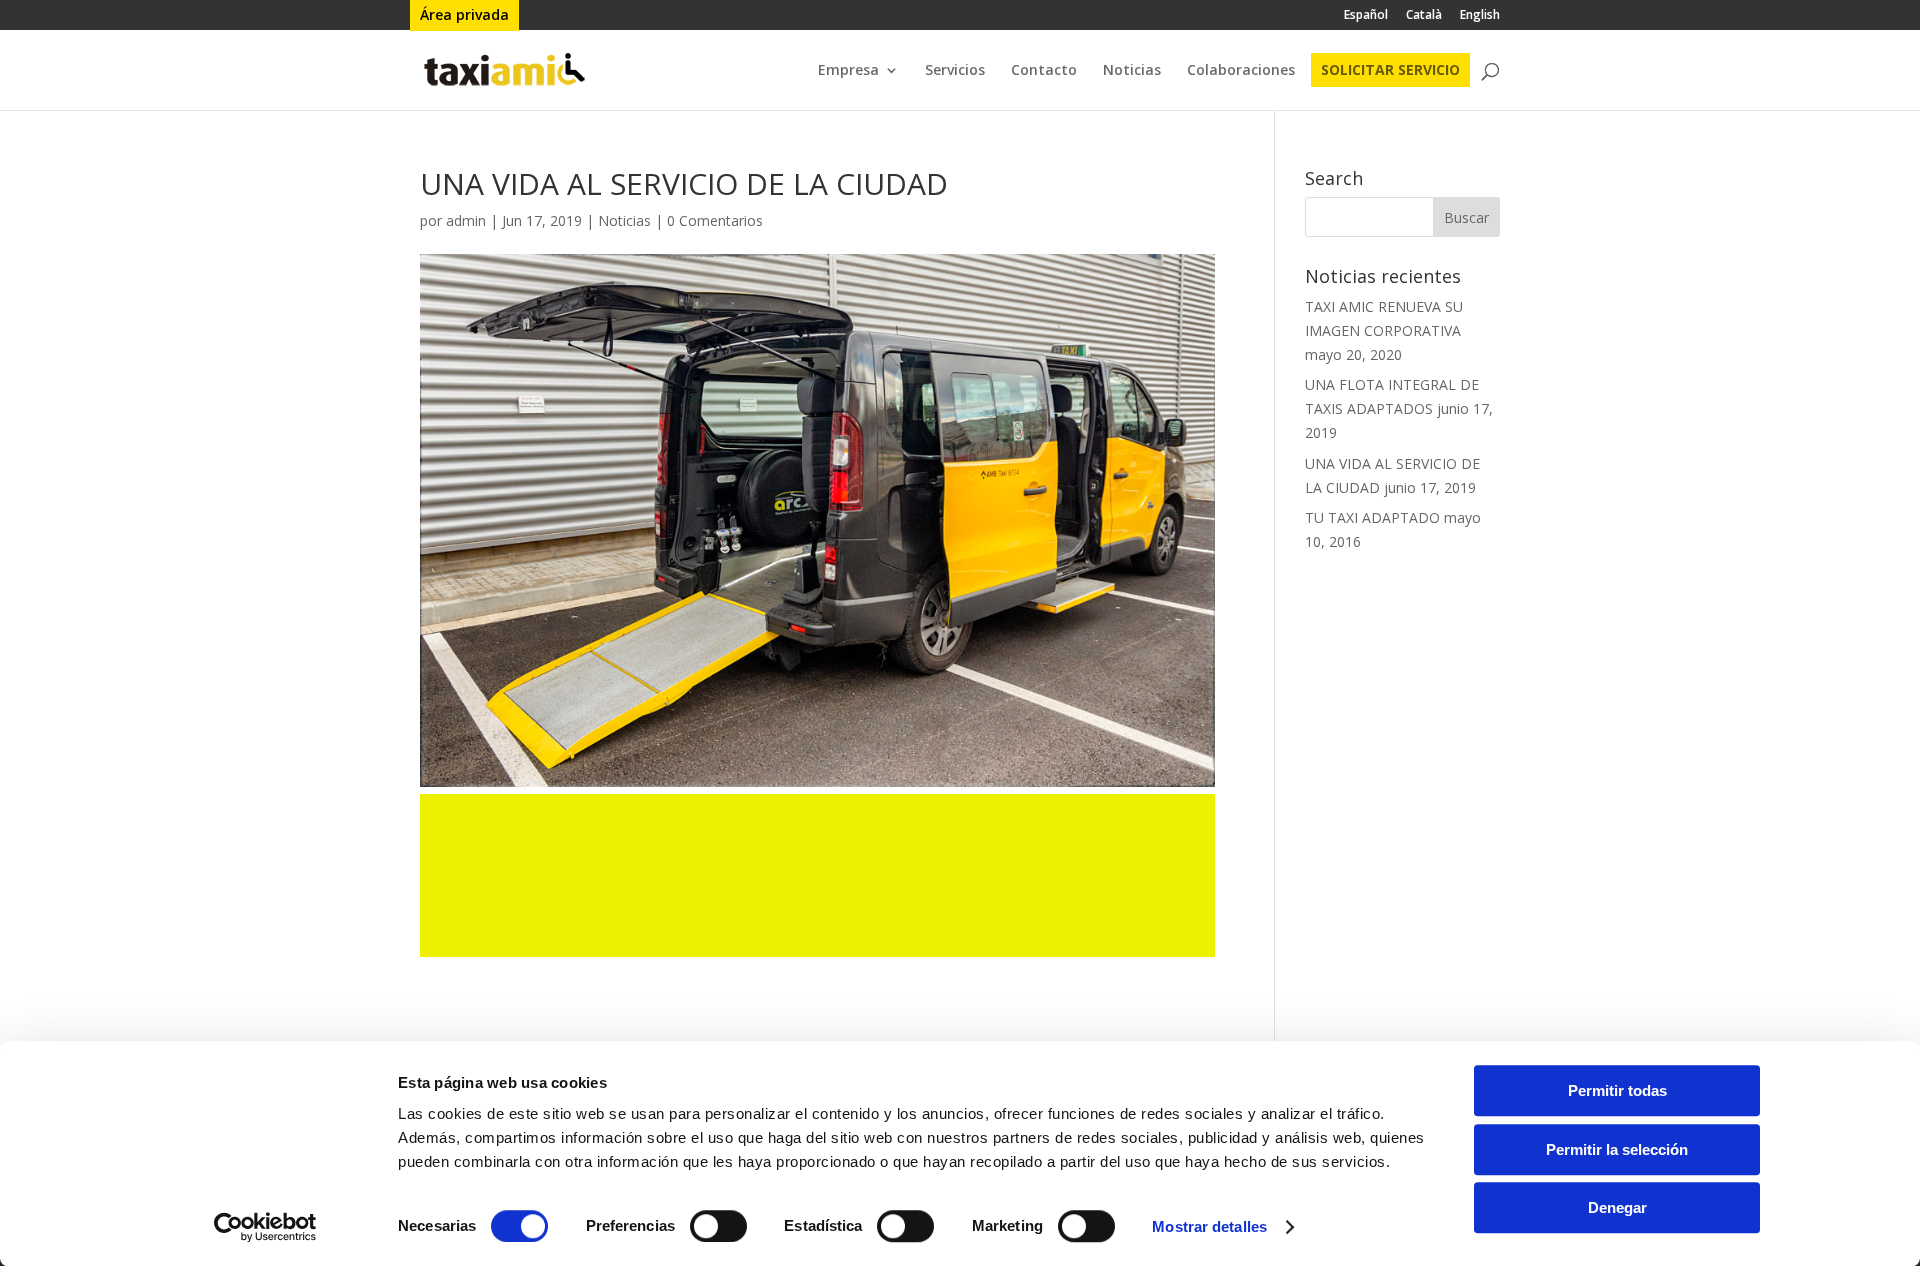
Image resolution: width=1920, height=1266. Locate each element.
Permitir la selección (1617, 1149)
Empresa (848, 71)
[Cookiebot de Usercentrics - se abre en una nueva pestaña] (265, 1227)
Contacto (1044, 71)
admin (466, 220)
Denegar (1617, 1207)
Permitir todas (1617, 1090)
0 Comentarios (715, 220)
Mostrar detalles (1209, 1226)
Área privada (464, 15)
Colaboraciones (1241, 71)
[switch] (718, 1226)
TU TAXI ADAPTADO (1372, 517)
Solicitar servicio (1390, 70)
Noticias (1132, 71)
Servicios (955, 71)
